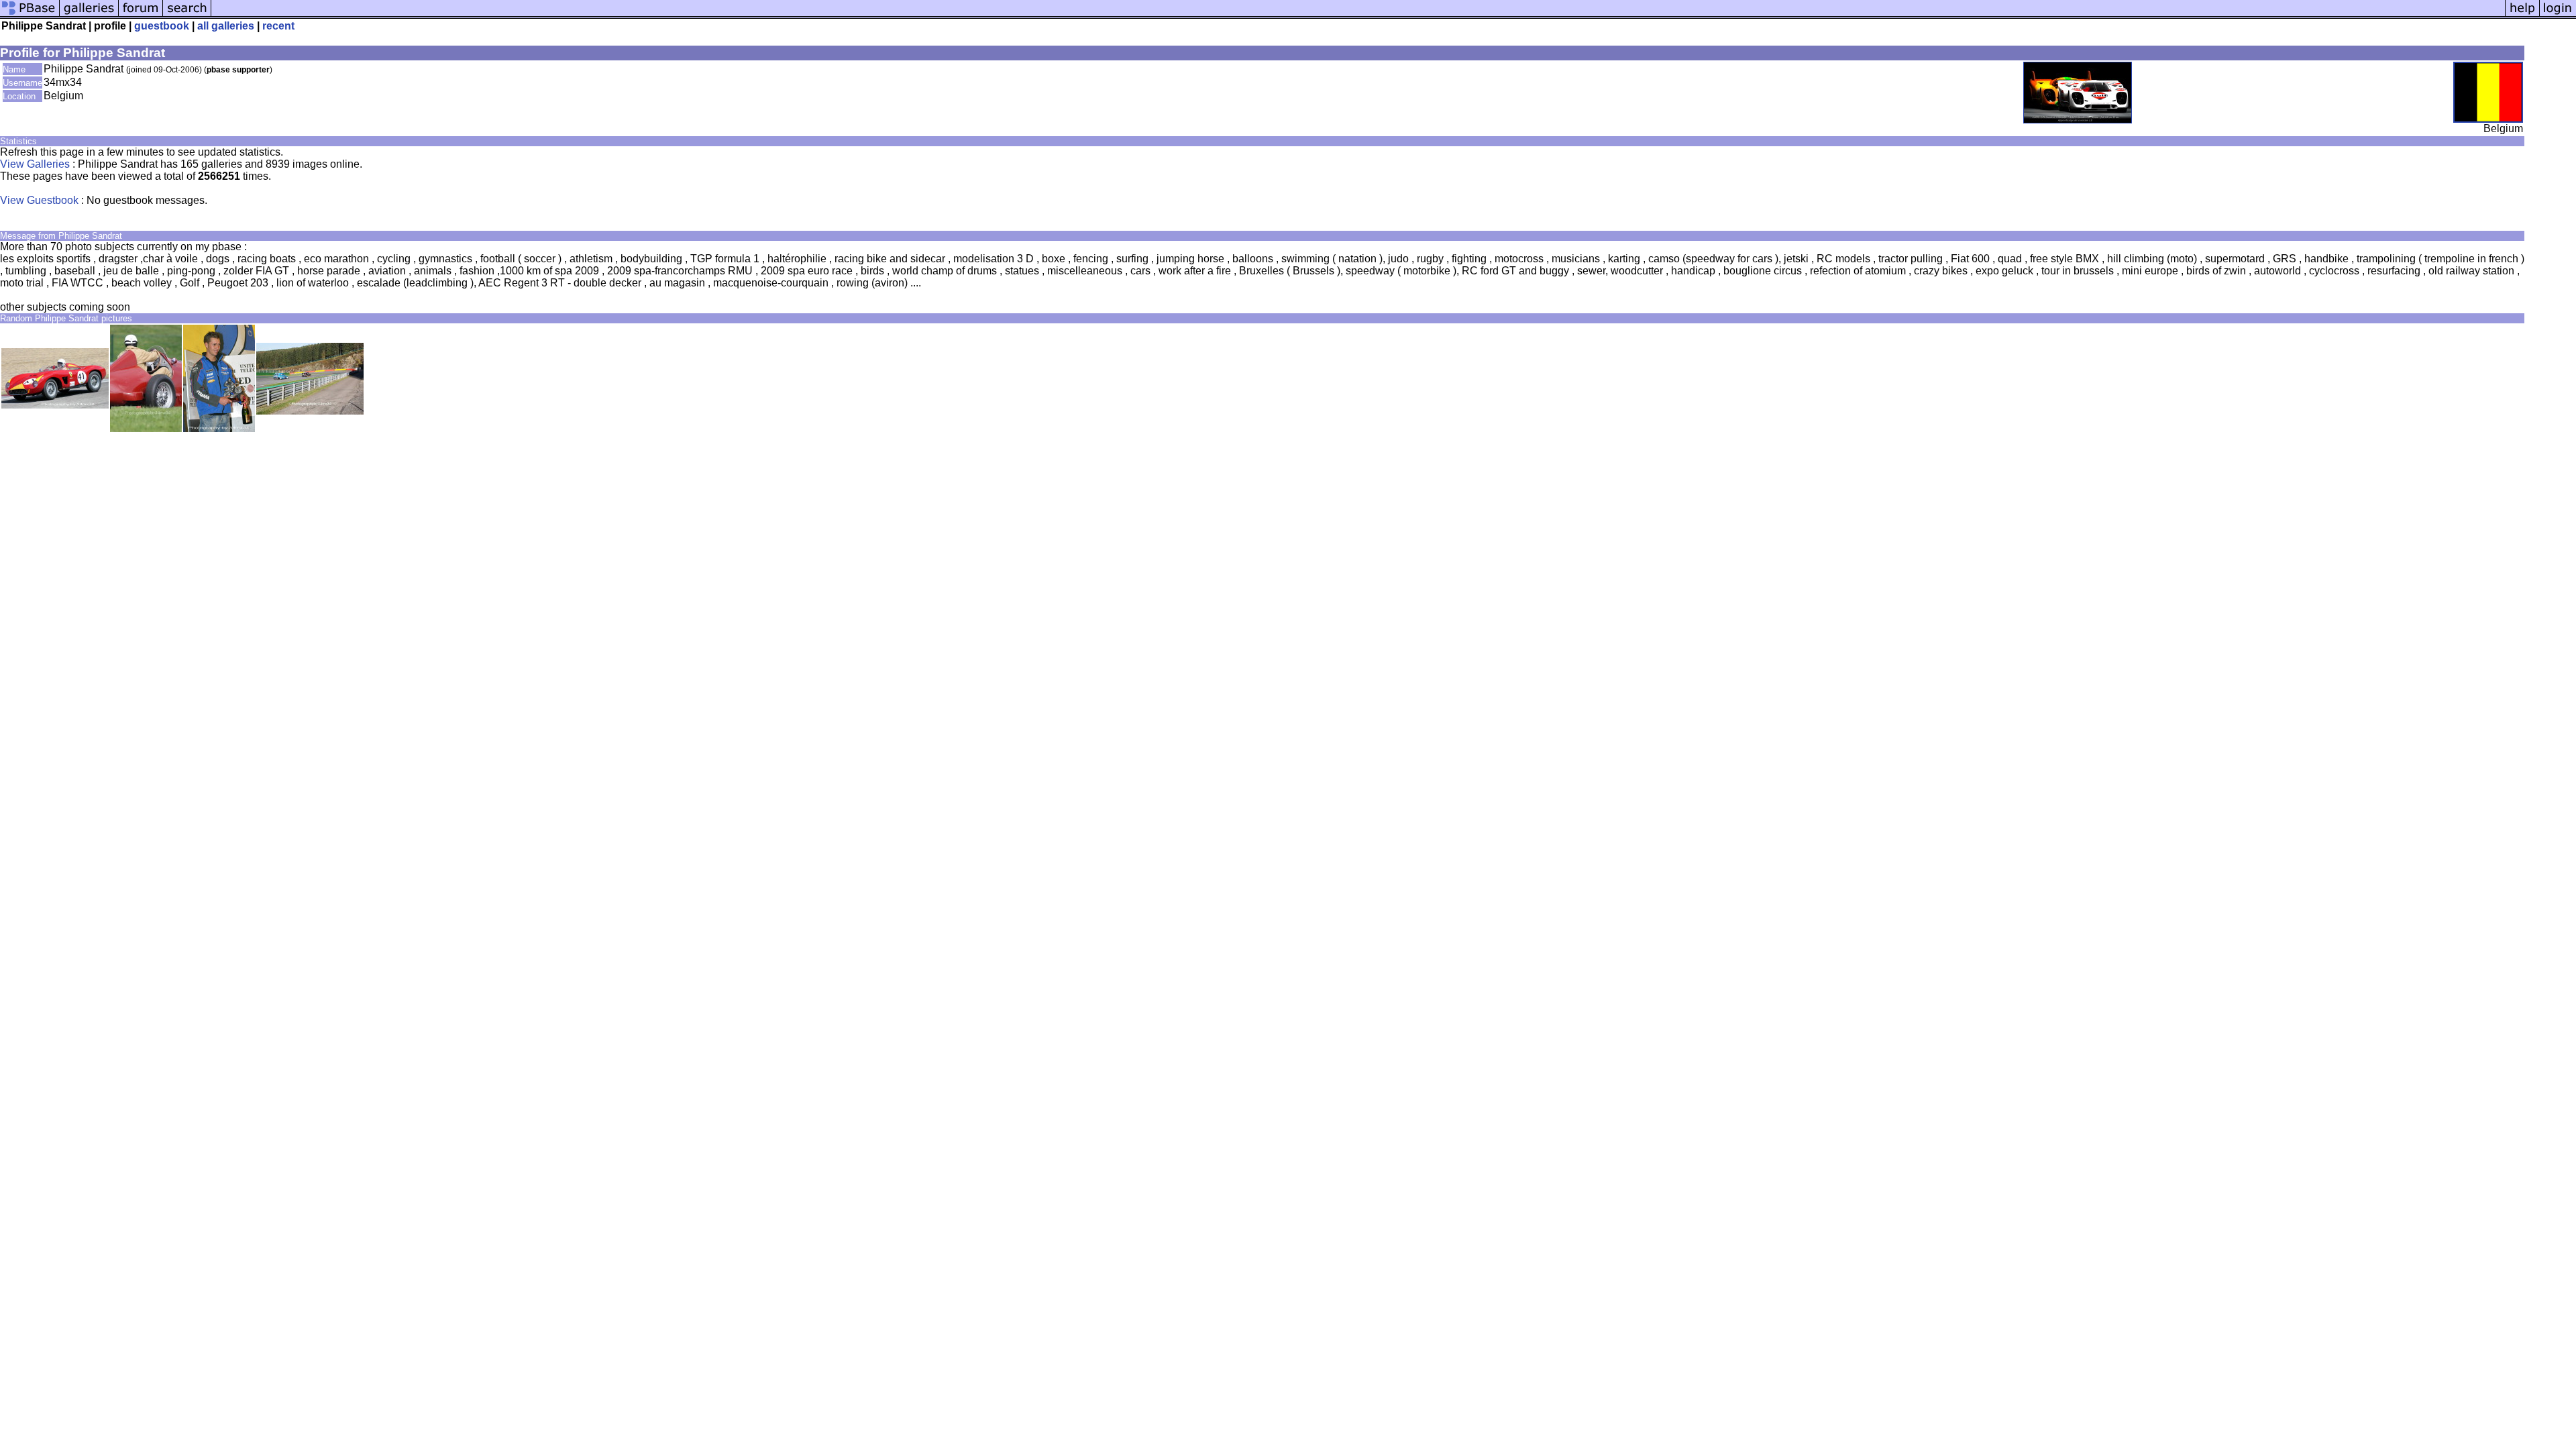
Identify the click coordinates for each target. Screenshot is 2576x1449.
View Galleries (35, 164)
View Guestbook (39, 200)
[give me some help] (2522, 15)
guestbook (162, 26)
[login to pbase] (2558, 15)
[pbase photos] (30, 15)
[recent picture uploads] (89, 15)
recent (278, 26)
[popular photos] (1358, 15)
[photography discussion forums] (141, 15)
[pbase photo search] (187, 15)
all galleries (226, 26)
